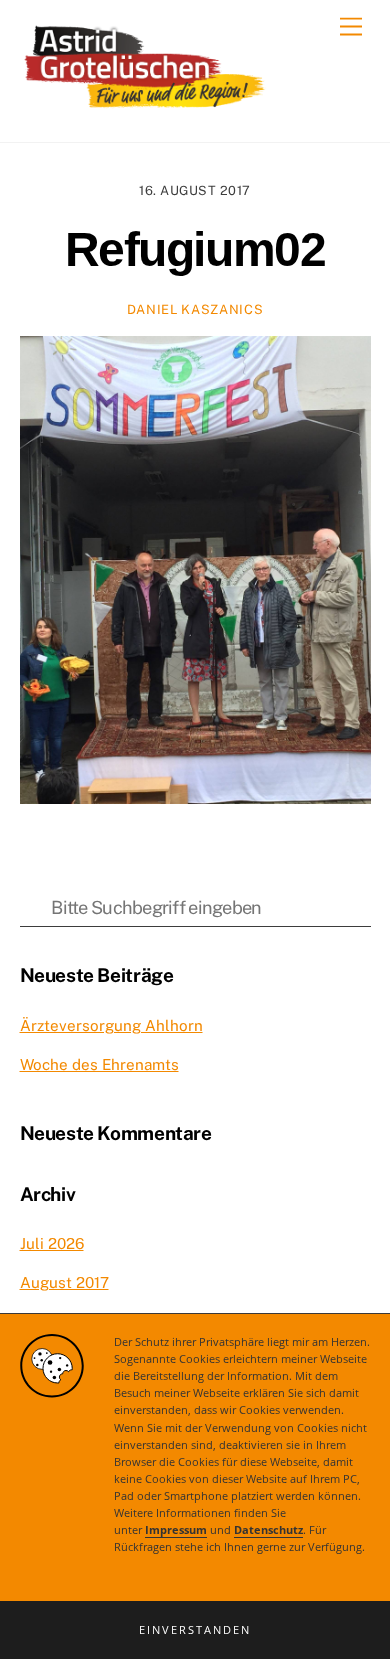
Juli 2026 (52, 1243)
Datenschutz (268, 1530)
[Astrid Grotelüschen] (145, 106)
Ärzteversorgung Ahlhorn (111, 1025)
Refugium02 (195, 249)
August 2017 (64, 1282)
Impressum (176, 1530)
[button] (195, 1630)
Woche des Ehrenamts (99, 1064)
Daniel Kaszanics (195, 309)
